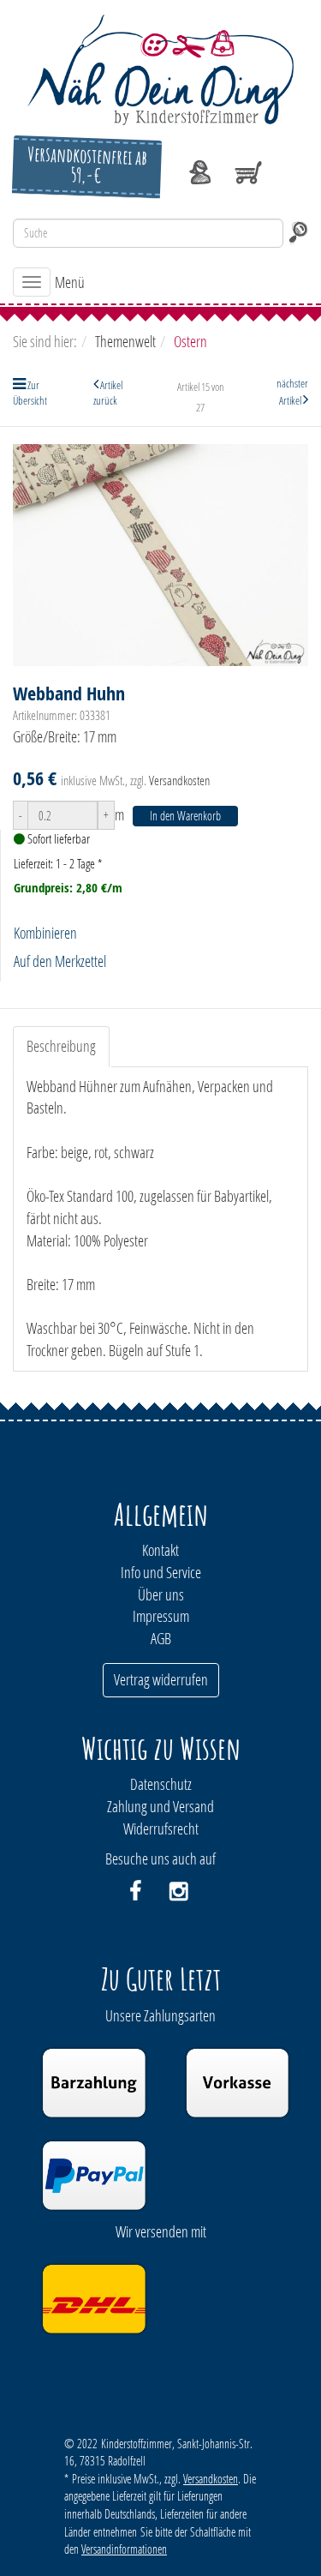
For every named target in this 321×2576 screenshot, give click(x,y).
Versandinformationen (124, 2549)
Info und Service (161, 1572)
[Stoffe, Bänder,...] (160, 68)
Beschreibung (61, 1046)
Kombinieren (45, 933)
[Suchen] (298, 233)
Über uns (161, 1594)
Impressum (161, 1616)
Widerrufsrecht (161, 1828)
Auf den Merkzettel (60, 961)
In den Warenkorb (185, 816)
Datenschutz (161, 1784)
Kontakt (160, 1550)
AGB (161, 1638)
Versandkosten (179, 780)
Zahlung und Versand (160, 1806)
